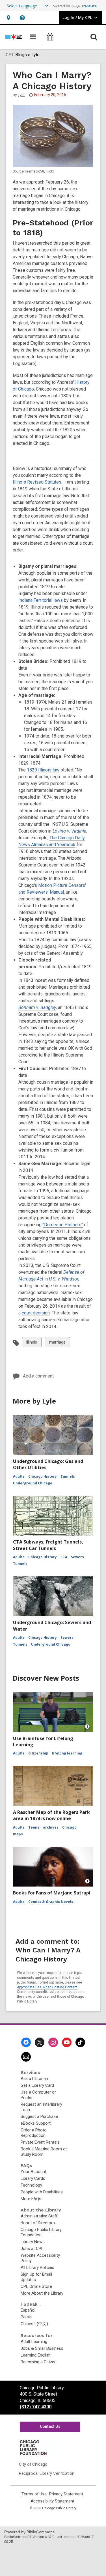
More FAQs (31, 2199)
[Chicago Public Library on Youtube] (67, 2042)
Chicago (69, 1827)
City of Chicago (33, 2464)
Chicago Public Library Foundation (41, 2232)
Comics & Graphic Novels (51, 1902)
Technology (31, 2185)
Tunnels (68, 1476)
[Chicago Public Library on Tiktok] (80, 2042)
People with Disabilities (42, 2192)
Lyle (35, 55)
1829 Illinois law (43, 770)
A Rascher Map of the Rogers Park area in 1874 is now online (51, 1815)
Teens (34, 1827)
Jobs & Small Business (42, 2348)
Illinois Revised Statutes (37, 482)
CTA (64, 1557)
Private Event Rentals (40, 2142)
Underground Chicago (33, 1483)
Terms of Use (34, 2494)
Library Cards (33, 2178)
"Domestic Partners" (63, 1225)
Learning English (36, 2355)
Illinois (32, 1343)
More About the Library (42, 2293)
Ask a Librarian (34, 2079)
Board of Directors (38, 2223)
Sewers (77, 1557)
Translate (89, 6)
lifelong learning (67, 1753)
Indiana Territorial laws (41, 600)
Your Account (33, 2172)
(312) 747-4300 (36, 2407)
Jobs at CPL (32, 2249)
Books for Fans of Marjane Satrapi (52, 1893)
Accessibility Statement (52, 2501)
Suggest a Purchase (39, 2116)
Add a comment (38, 1376)
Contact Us (50, 2426)
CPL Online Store (36, 2286)
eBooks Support (36, 2123)
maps (18, 1834)
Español (28, 2310)
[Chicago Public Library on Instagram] (53, 2042)
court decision (36, 1313)
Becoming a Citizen (39, 2362)
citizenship (38, 1753)
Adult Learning (34, 2342)
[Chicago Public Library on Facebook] (26, 2042)
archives (51, 1827)
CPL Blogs (16, 55)
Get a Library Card (37, 2085)
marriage (57, 1343)
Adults (19, 1476)
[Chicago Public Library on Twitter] (40, 2042)
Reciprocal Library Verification (47, 2473)
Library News (33, 2242)
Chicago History (43, 1476)
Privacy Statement (66, 2494)
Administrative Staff (39, 2216)
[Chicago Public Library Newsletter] (26, 2057)
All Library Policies (37, 2267)
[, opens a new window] (37, 2455)
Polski (26, 2317)
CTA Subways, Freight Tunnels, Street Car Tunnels (48, 1545)
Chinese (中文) (34, 2324)
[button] (8, 18)
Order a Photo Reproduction (34, 2133)
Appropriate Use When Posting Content (47, 1987)
